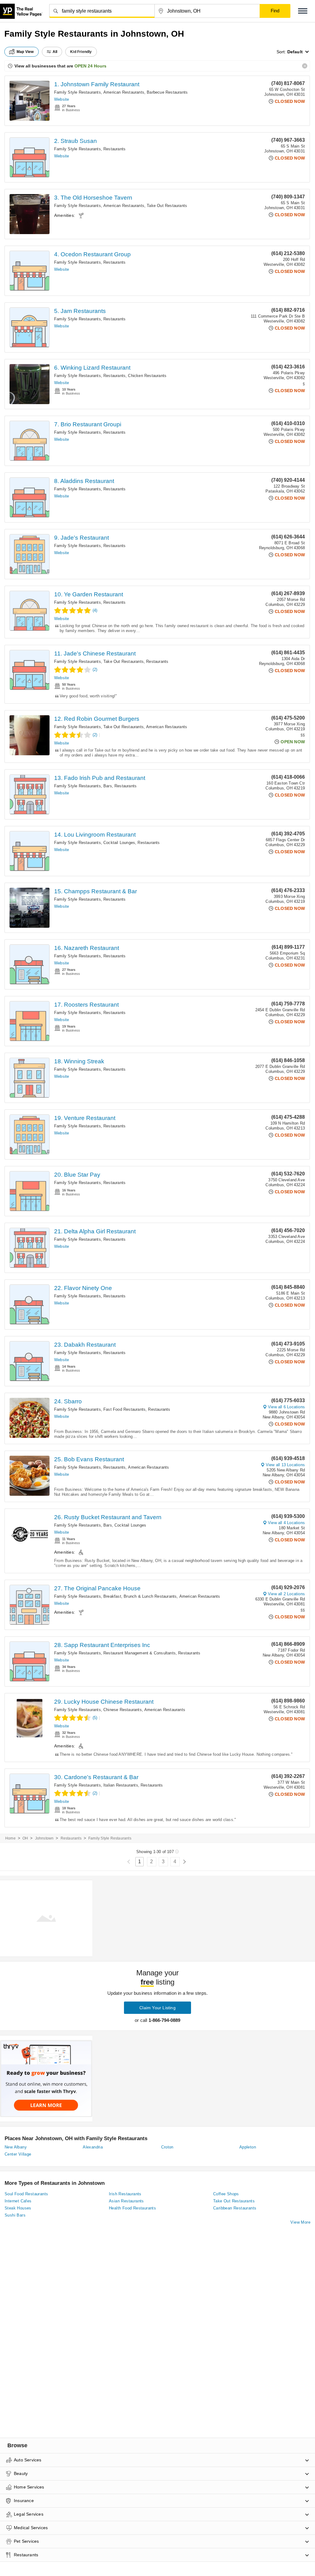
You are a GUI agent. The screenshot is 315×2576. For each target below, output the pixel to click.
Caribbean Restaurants (235, 2208)
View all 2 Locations (286, 1594)
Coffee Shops (226, 2194)
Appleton (248, 2147)
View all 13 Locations (285, 1465)
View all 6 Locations (286, 1407)
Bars (108, 786)
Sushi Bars (15, 2215)
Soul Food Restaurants (26, 2194)
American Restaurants (124, 92)
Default (295, 52)
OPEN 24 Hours (90, 66)
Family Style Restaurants (78, 92)
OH (25, 1838)
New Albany (16, 2147)
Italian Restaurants (121, 1785)
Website (62, 99)
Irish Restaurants (125, 2194)
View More (300, 2222)
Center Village (18, 2154)
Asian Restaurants (126, 2201)
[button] (303, 11)
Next (184, 1862)
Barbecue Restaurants (167, 92)
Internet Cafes (18, 2201)
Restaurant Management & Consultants (140, 1653)
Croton (167, 2147)
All (55, 52)
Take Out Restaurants (167, 206)
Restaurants (114, 149)
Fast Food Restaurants (124, 1409)
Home (10, 1838)
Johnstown (44, 1838)
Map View (25, 52)
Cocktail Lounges (119, 843)
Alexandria (93, 2147)
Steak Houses (18, 2208)
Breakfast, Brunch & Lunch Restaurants (140, 1596)
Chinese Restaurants (123, 1710)
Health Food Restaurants (132, 2208)
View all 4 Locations (286, 1523)
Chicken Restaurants (147, 376)
